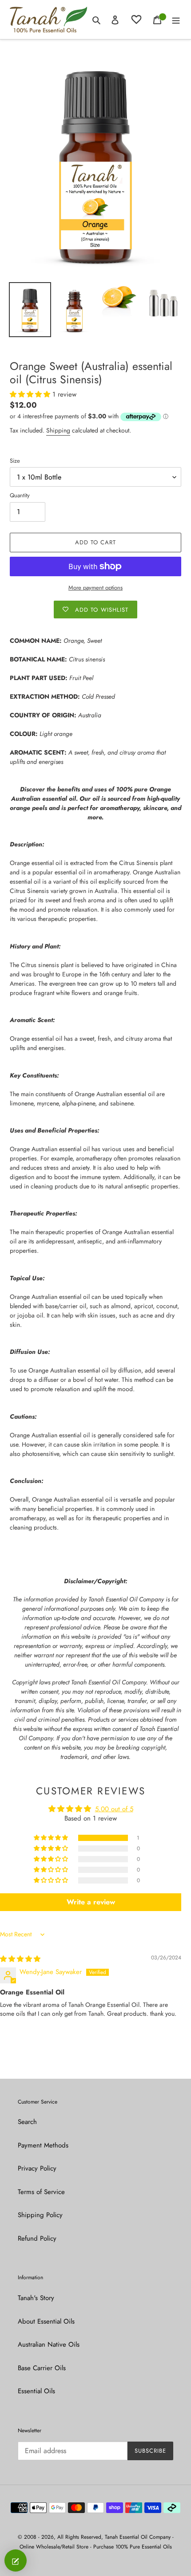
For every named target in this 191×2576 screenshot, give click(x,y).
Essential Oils (36, 2391)
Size (15, 461)
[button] (31, 394)
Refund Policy (37, 2238)
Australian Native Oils (49, 2344)
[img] (20, 1959)
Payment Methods (43, 2145)
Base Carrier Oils (42, 2368)
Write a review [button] (91, 1902)
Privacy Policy (37, 2168)
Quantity (20, 495)
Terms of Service (41, 2192)
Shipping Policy (40, 2215)
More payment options (95, 588)
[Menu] (176, 20)
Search (27, 2122)
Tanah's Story (36, 2298)
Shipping (58, 430)
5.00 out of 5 (114, 1809)
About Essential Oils (46, 2321)
